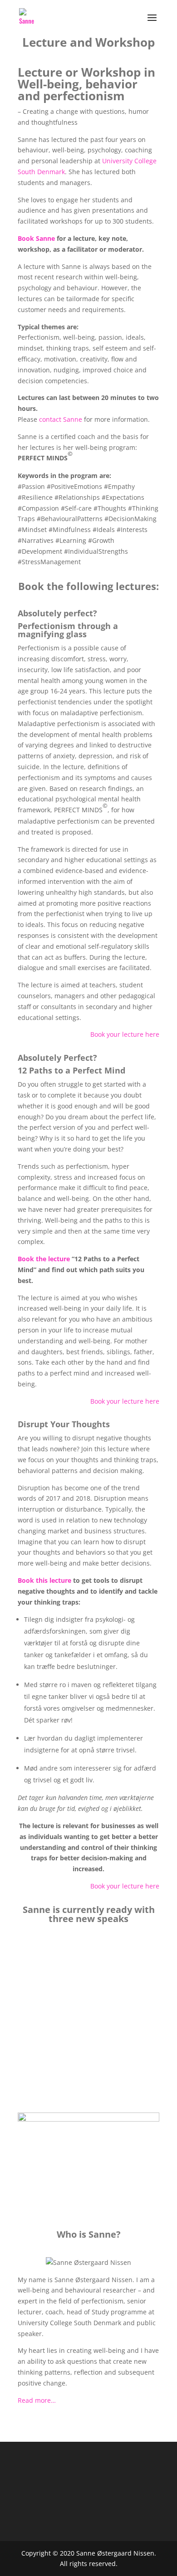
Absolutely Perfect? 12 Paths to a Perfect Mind (87, 2027)
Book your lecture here (125, 1034)
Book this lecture (44, 1580)
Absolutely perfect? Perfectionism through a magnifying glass (79, 1968)
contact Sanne (61, 419)
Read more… (37, 2400)
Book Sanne (36, 238)
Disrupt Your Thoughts (89, 2071)
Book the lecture (44, 1259)
